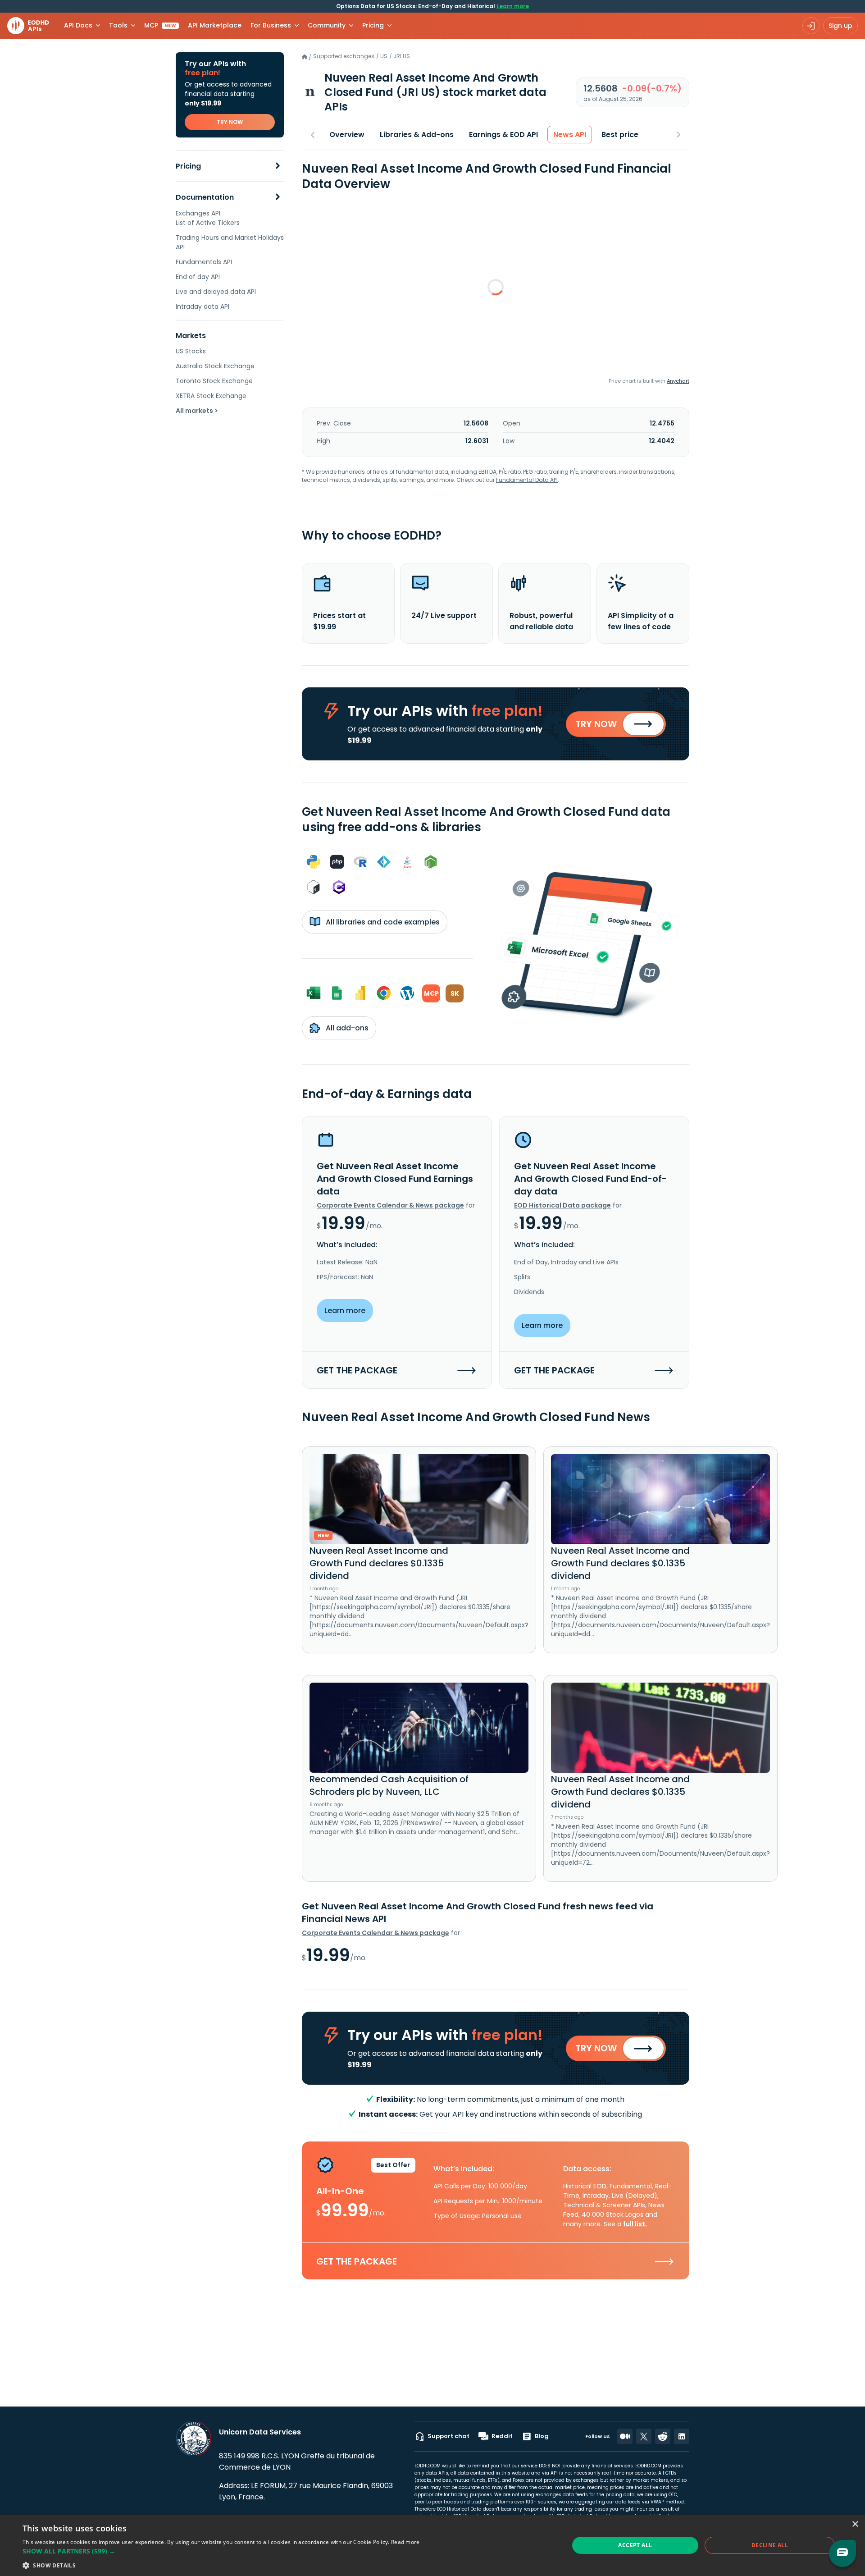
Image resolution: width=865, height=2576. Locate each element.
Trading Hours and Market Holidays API (230, 242)
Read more (405, 2542)
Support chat (448, 2436)
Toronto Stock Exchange (214, 381)
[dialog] (432, 2545)
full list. (635, 2224)
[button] (221, 2551)
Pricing (188, 166)
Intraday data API (203, 307)
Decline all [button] (770, 2545)
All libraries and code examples (382, 922)
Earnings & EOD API (503, 135)
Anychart (678, 381)
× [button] (855, 2524)
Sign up (840, 26)
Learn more (513, 6)
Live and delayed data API (216, 292)
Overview (347, 135)
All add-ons (346, 1028)
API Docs (78, 25)
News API (570, 135)
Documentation (205, 197)
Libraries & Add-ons (417, 135)
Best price (620, 135)
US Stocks (191, 351)
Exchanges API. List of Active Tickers (208, 218)
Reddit (502, 2436)
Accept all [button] (635, 2545)
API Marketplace (215, 25)
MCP (160, 25)
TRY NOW (230, 122)
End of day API (198, 277)
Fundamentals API (204, 262)
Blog (542, 2436)
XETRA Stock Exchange (211, 396)
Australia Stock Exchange (215, 366)
